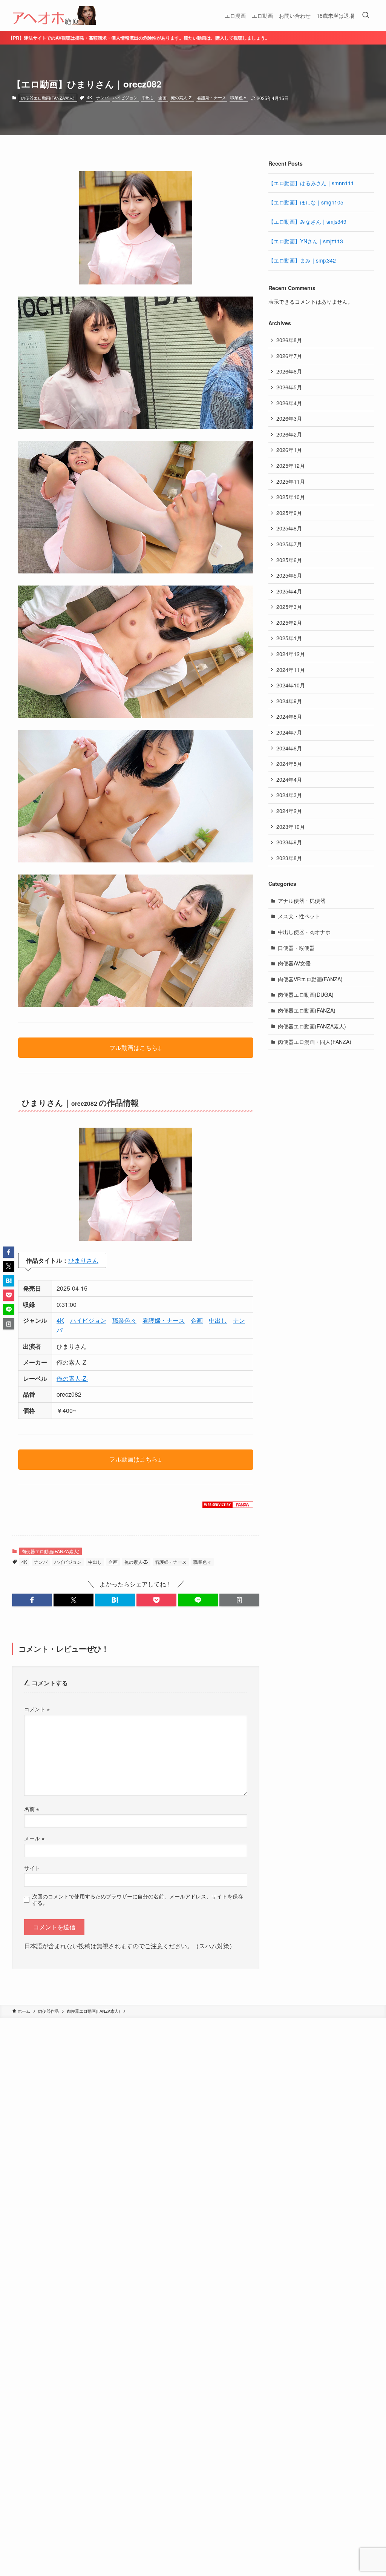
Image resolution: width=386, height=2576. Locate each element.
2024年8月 (289, 716)
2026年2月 (289, 434)
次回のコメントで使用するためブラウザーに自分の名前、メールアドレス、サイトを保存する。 (138, 1899)
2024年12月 (291, 654)
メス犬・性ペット (299, 916)
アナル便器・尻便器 (302, 901)
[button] (32, 1600)
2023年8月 (289, 858)
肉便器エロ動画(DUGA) (306, 994)
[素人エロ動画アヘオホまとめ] (54, 15)
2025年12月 (291, 466)
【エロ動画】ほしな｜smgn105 (306, 202)
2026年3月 (289, 418)
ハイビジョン (125, 97)
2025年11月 (291, 481)
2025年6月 (289, 560)
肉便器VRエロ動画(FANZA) (310, 979)
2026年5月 (289, 387)
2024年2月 (289, 811)
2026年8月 (289, 340)
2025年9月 (289, 513)
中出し (148, 97)
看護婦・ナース (212, 97)
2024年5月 (289, 764)
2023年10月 (291, 827)
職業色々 (239, 97)
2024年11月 (291, 670)
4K (90, 97)
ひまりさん (83, 1260)
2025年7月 (289, 544)
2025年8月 (289, 528)
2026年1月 (289, 450)
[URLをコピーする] (239, 1600)
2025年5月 (289, 575)
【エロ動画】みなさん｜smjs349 (307, 221)
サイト (32, 1868)
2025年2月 (289, 622)
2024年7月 (289, 732)
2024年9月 (289, 701)
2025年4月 (289, 591)
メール (34, 1838)
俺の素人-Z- (182, 97)
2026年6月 (289, 371)
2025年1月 (289, 638)
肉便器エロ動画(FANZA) (307, 1010)
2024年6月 (289, 748)
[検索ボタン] (366, 15)
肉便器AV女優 (294, 963)
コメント (37, 1709)
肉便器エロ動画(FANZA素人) (48, 98)
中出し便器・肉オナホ (304, 932)
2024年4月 (289, 779)
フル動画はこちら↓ (136, 1047)
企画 (162, 97)
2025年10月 (291, 497)
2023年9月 (289, 842)
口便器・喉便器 (296, 948)
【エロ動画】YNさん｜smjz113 (306, 241)
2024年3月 (289, 795)
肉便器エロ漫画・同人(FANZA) (315, 1042)
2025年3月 (289, 607)
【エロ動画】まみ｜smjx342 (302, 260)
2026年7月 (289, 356)
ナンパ (102, 97)
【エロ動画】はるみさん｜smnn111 (311, 183)
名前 (32, 1808)
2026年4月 (289, 403)
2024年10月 (291, 685)
